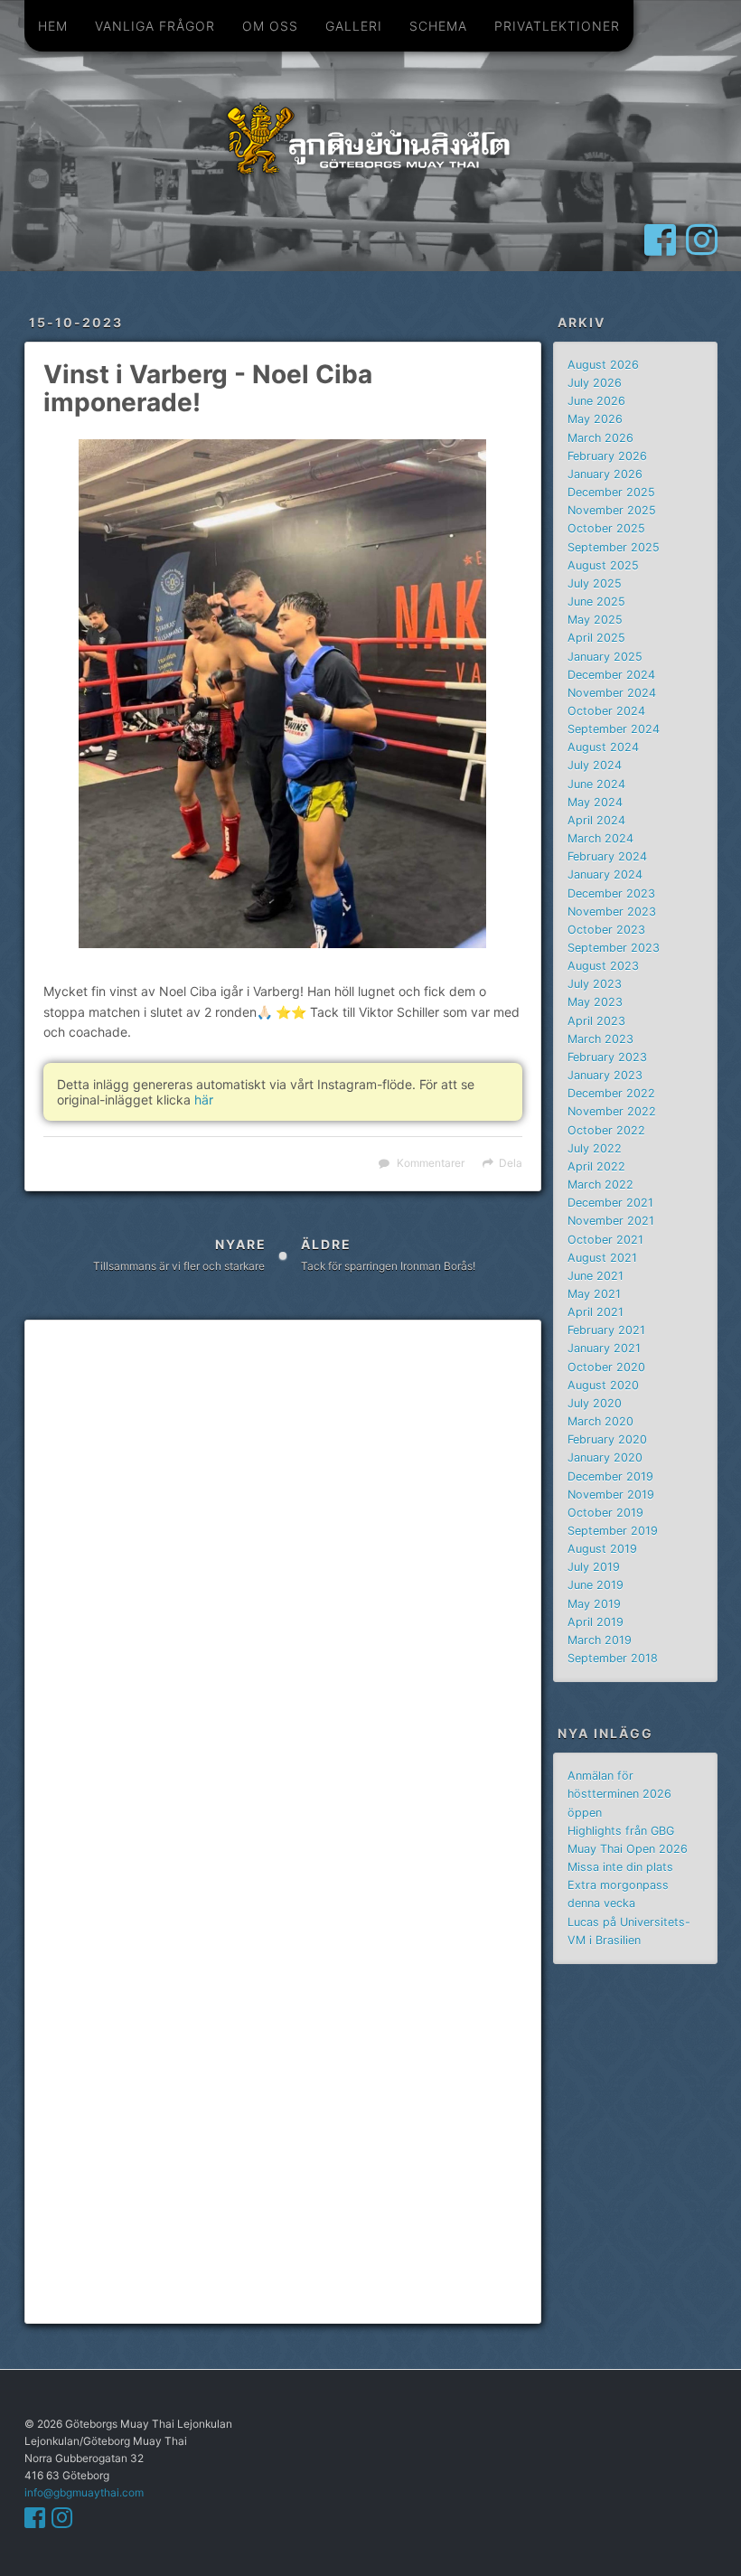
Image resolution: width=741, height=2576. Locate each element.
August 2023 (603, 966)
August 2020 (603, 1385)
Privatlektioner (557, 26)
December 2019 (610, 1476)
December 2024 (611, 675)
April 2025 (596, 638)
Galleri (354, 26)
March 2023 (600, 1039)
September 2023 (614, 948)
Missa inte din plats (620, 1867)
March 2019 (600, 1640)
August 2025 (603, 565)
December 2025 (611, 492)
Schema (438, 26)
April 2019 (596, 1622)
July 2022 (595, 1148)
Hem (53, 26)
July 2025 (595, 583)
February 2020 (607, 1439)
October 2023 (606, 930)
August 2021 (602, 1258)
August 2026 (603, 365)
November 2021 (611, 1221)
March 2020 (600, 1421)
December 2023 (611, 893)
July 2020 (595, 1403)
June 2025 (596, 602)
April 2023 (596, 1021)
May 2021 (594, 1294)
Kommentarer (431, 1163)
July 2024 (595, 765)
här (204, 1100)
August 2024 (603, 747)
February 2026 (607, 456)
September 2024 (614, 729)
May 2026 (595, 419)
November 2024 (612, 693)
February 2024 (607, 856)
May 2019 (594, 1604)
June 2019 (596, 1585)
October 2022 (606, 1130)
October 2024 (606, 711)
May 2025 (595, 620)
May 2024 (595, 802)
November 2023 (612, 912)
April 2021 (596, 1312)
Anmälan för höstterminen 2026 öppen (619, 1794)
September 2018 (613, 1658)
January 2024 (605, 874)
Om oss (270, 26)
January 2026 (605, 474)
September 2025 (614, 547)
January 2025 (605, 657)
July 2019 (594, 1567)
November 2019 (611, 1495)
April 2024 (596, 820)
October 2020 (606, 1367)
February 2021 (606, 1330)
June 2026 (596, 401)
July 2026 (595, 383)
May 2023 (595, 1002)
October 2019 (605, 1513)
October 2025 (606, 528)
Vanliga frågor (155, 26)
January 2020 (605, 1457)
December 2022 (611, 1093)
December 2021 (610, 1203)
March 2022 (600, 1185)
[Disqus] (283, 1580)
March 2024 (600, 838)
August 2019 (602, 1549)
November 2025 (612, 510)
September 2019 (613, 1531)
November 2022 (612, 1111)
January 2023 (605, 1075)
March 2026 (600, 438)
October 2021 (605, 1240)
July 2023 (595, 984)
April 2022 (596, 1166)
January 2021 (604, 1348)
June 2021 (596, 1276)
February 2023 (607, 1057)
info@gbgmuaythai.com (84, 2492)
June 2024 (596, 784)
